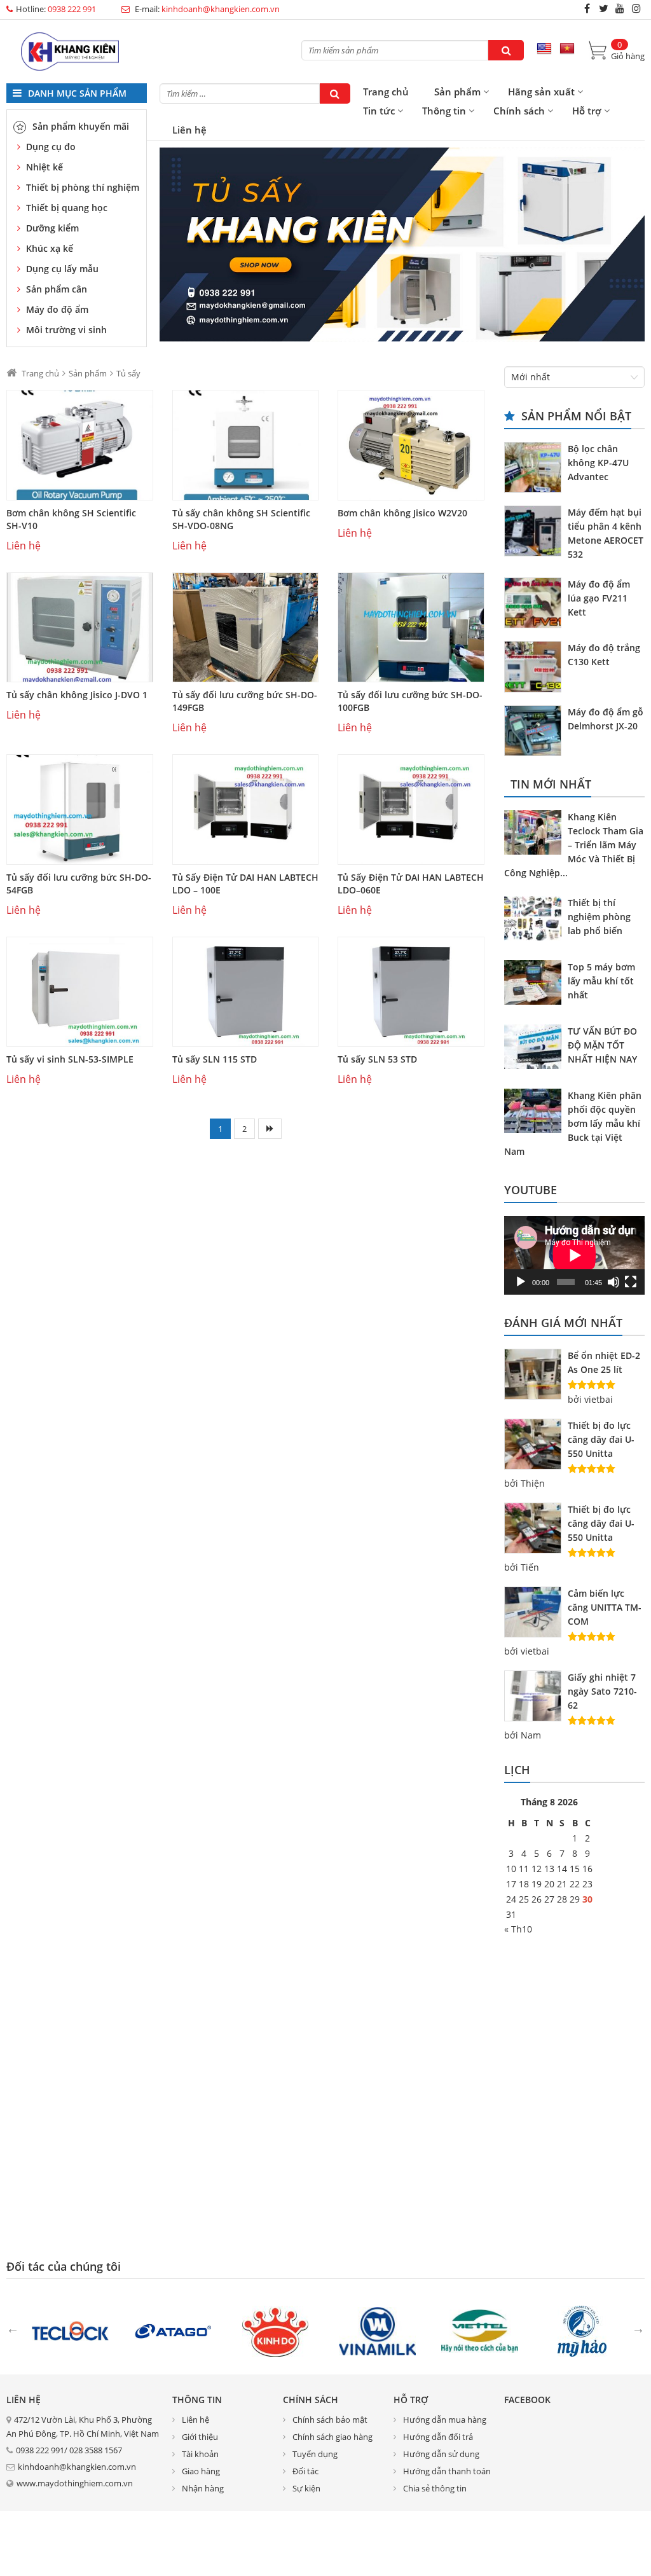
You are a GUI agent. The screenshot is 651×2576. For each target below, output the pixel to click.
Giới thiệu (200, 2437)
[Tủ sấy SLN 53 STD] (411, 992)
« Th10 (518, 1929)
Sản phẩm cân (57, 289)
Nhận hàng (203, 2488)
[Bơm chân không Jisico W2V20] (411, 445)
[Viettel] (480, 2330)
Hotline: (56, 9)
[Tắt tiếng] (613, 1282)
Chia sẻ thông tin (435, 2488)
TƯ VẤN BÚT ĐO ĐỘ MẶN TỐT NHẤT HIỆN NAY (602, 1045)
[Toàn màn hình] (631, 1282)
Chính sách (519, 111)
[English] (544, 49)
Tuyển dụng (315, 2454)
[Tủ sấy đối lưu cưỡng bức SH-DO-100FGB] (411, 628)
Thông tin (444, 111)
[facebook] (587, 8)
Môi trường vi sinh (66, 330)
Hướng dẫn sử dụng (441, 2454)
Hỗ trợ (587, 111)
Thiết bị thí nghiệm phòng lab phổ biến (599, 917)
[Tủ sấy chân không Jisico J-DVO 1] (80, 628)
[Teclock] (70, 2330)
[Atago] (173, 2330)
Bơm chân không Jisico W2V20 (402, 513)
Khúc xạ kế (50, 248)
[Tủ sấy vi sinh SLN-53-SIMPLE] (80, 992)
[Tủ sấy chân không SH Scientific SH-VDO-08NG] (246, 445)
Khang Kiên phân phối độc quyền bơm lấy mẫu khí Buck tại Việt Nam (573, 1123)
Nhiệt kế (45, 167)
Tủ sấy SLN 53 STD (377, 1059)
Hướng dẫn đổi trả (438, 2437)
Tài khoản (200, 2454)
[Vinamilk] (377, 2330)
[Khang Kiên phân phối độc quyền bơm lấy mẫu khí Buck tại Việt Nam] (536, 1113)
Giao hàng (201, 2471)
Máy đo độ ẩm (57, 309)
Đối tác (305, 2471)
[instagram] (636, 8)
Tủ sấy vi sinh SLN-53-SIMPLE (70, 1059)
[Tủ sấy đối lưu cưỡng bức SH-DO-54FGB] (80, 809)
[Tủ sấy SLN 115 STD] (246, 992)
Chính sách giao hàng (332, 2437)
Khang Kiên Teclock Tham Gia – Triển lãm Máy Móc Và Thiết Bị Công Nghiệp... (574, 845)
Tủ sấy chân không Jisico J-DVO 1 (77, 695)
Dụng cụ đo (51, 147)
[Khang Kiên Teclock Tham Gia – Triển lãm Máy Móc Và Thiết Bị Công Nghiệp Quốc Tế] (536, 834)
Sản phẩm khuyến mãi (81, 126)
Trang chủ (386, 92)
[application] (574, 1255)
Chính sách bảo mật (330, 2420)
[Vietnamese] (567, 49)
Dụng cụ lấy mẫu (62, 269)
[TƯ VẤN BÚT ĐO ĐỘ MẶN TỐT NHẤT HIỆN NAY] (536, 1049)
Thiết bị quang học (67, 208)
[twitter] (603, 8)
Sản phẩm (457, 92)
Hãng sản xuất (541, 92)
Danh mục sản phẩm (76, 93)
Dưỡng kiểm (52, 228)
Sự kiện (306, 2488)
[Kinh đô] (275, 2330)
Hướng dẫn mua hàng (445, 2420)
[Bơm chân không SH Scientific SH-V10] (80, 445)
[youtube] (620, 8)
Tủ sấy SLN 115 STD (215, 1059)
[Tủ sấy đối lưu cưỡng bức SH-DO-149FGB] (246, 628)
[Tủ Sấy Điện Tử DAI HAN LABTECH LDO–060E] (411, 809)
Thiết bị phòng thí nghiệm (83, 187)
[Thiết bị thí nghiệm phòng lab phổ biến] (536, 920)
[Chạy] (521, 1282)
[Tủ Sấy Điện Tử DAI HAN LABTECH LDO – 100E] (246, 809)
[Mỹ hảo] (582, 2330)
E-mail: (206, 9)
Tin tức (379, 111)
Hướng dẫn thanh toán (447, 2471)
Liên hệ (189, 130)
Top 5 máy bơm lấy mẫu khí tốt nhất (601, 981)
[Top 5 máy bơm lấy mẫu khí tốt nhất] (536, 984)
